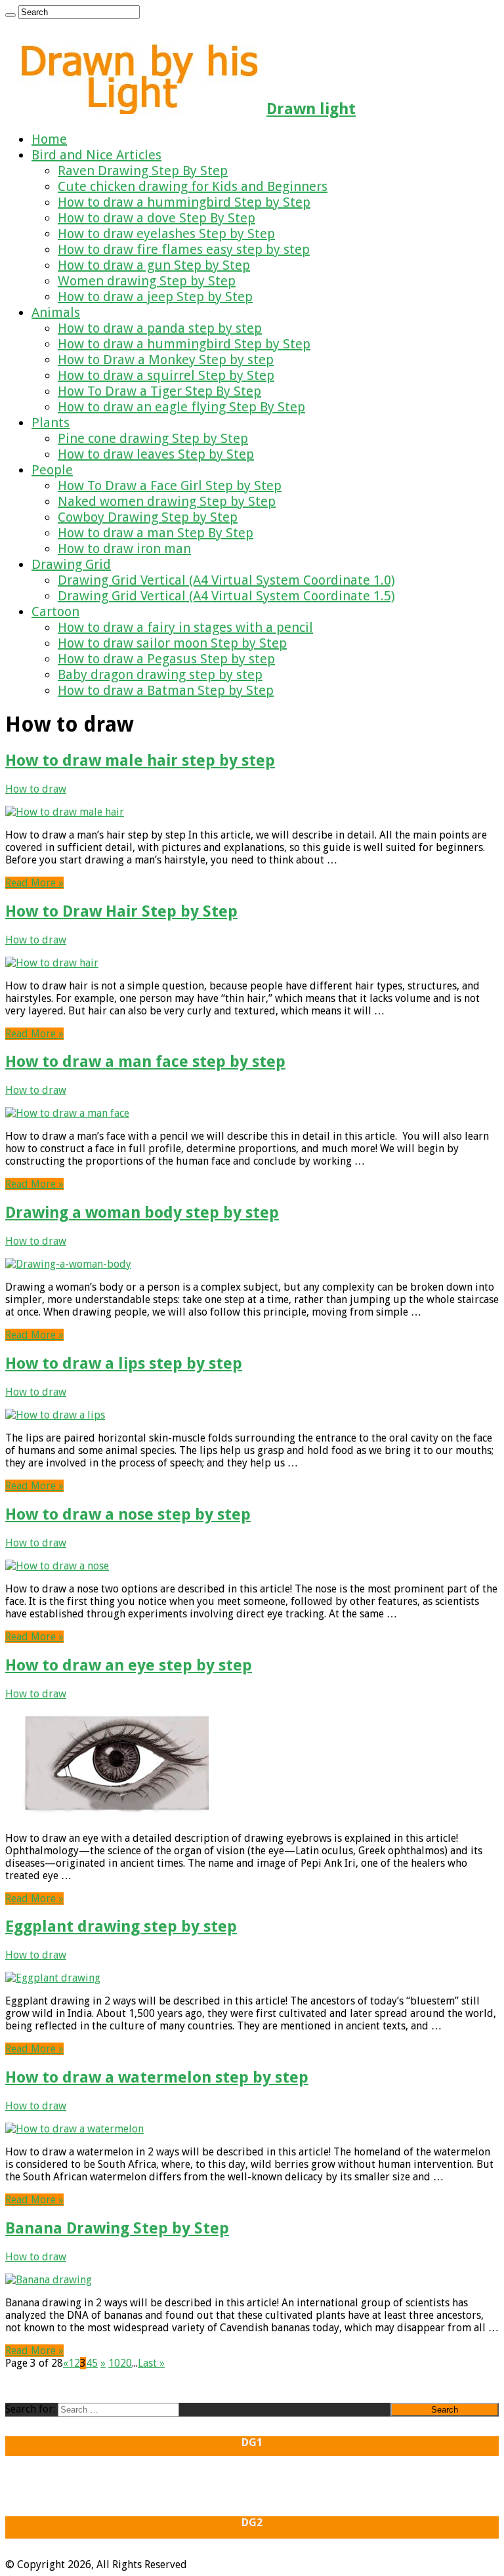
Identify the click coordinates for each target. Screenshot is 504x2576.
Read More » (34, 883)
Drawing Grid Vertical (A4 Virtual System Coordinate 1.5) (226, 596)
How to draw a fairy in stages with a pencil (185, 627)
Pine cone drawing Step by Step (153, 438)
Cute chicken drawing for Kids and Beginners (193, 186)
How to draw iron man (124, 549)
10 (114, 2363)
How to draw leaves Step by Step (156, 454)
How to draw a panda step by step (160, 328)
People (52, 470)
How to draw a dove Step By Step (157, 218)
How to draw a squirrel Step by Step (166, 375)
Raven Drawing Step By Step (143, 171)
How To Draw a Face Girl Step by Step (170, 486)
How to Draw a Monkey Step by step (166, 360)
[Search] (10, 15)
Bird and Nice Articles (96, 155)
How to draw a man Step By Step (156, 533)
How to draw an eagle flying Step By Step (181, 407)
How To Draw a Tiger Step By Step (159, 391)
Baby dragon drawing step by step (160, 675)
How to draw (36, 789)
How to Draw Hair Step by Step (121, 911)
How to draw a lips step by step (124, 1363)
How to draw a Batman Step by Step (166, 690)
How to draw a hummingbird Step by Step (184, 202)
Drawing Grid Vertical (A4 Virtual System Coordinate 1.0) (226, 580)
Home (49, 139)
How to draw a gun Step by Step (154, 265)
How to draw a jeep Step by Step (155, 297)
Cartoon (55, 612)
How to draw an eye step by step (129, 1665)
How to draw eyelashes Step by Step (166, 234)
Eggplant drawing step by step (121, 1926)
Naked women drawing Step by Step (167, 501)
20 (126, 2363)
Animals (56, 312)
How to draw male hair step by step (140, 760)
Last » (151, 2363)
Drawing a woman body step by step (142, 1213)
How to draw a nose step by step (128, 1514)
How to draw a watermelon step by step (157, 2077)
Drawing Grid (71, 564)
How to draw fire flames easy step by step (184, 249)
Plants (51, 423)
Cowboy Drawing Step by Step (148, 517)
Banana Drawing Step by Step (117, 2228)
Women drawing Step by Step (147, 281)
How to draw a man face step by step (145, 1062)
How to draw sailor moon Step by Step (172, 643)
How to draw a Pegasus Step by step (166, 659)
